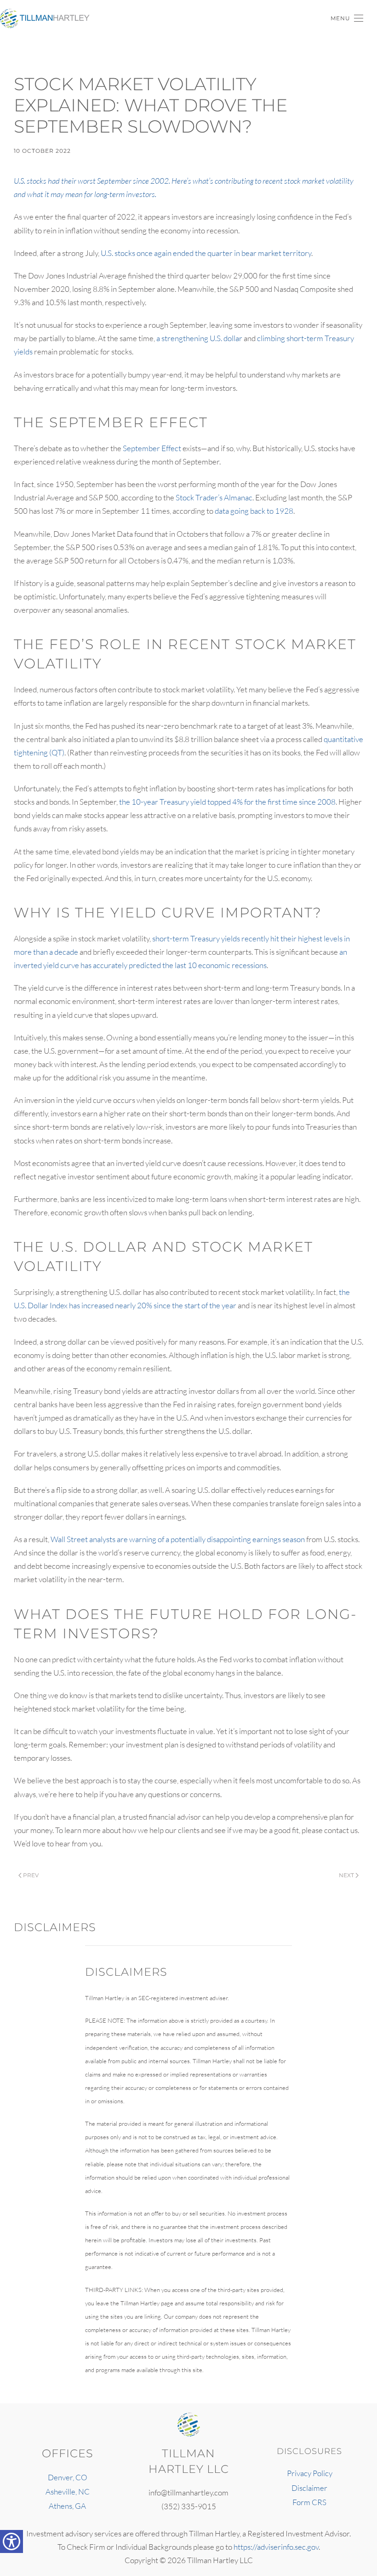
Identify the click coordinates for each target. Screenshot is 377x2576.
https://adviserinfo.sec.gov (276, 2547)
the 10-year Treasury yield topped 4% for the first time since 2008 (227, 802)
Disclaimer (309, 2488)
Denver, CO (68, 2477)
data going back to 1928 (254, 511)
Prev (31, 1875)
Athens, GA (67, 2506)
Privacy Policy (310, 2473)
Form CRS (309, 2502)
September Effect (152, 448)
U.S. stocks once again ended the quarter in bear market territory (206, 253)
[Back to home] (46, 18)
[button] (347, 18)
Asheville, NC (68, 2492)
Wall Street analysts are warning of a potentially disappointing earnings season (178, 1539)
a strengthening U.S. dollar (199, 338)
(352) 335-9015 (189, 2506)
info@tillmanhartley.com (188, 2492)
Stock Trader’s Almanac (214, 497)
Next (346, 1875)
